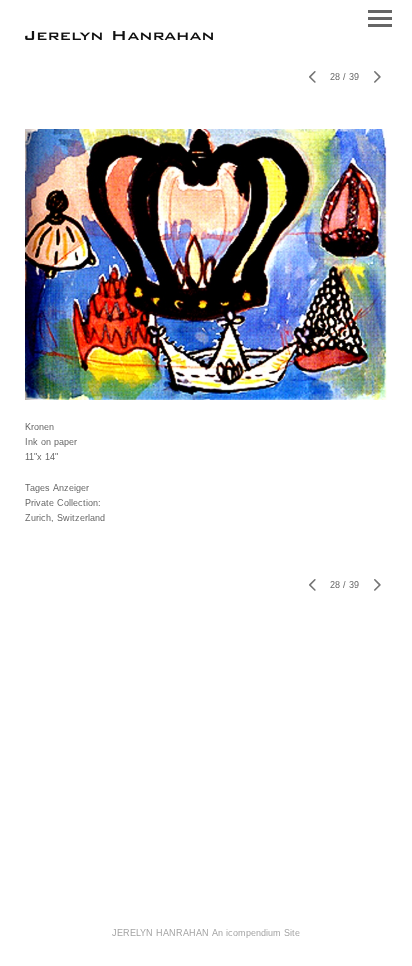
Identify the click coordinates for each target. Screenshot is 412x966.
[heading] (119, 36)
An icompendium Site (256, 933)
